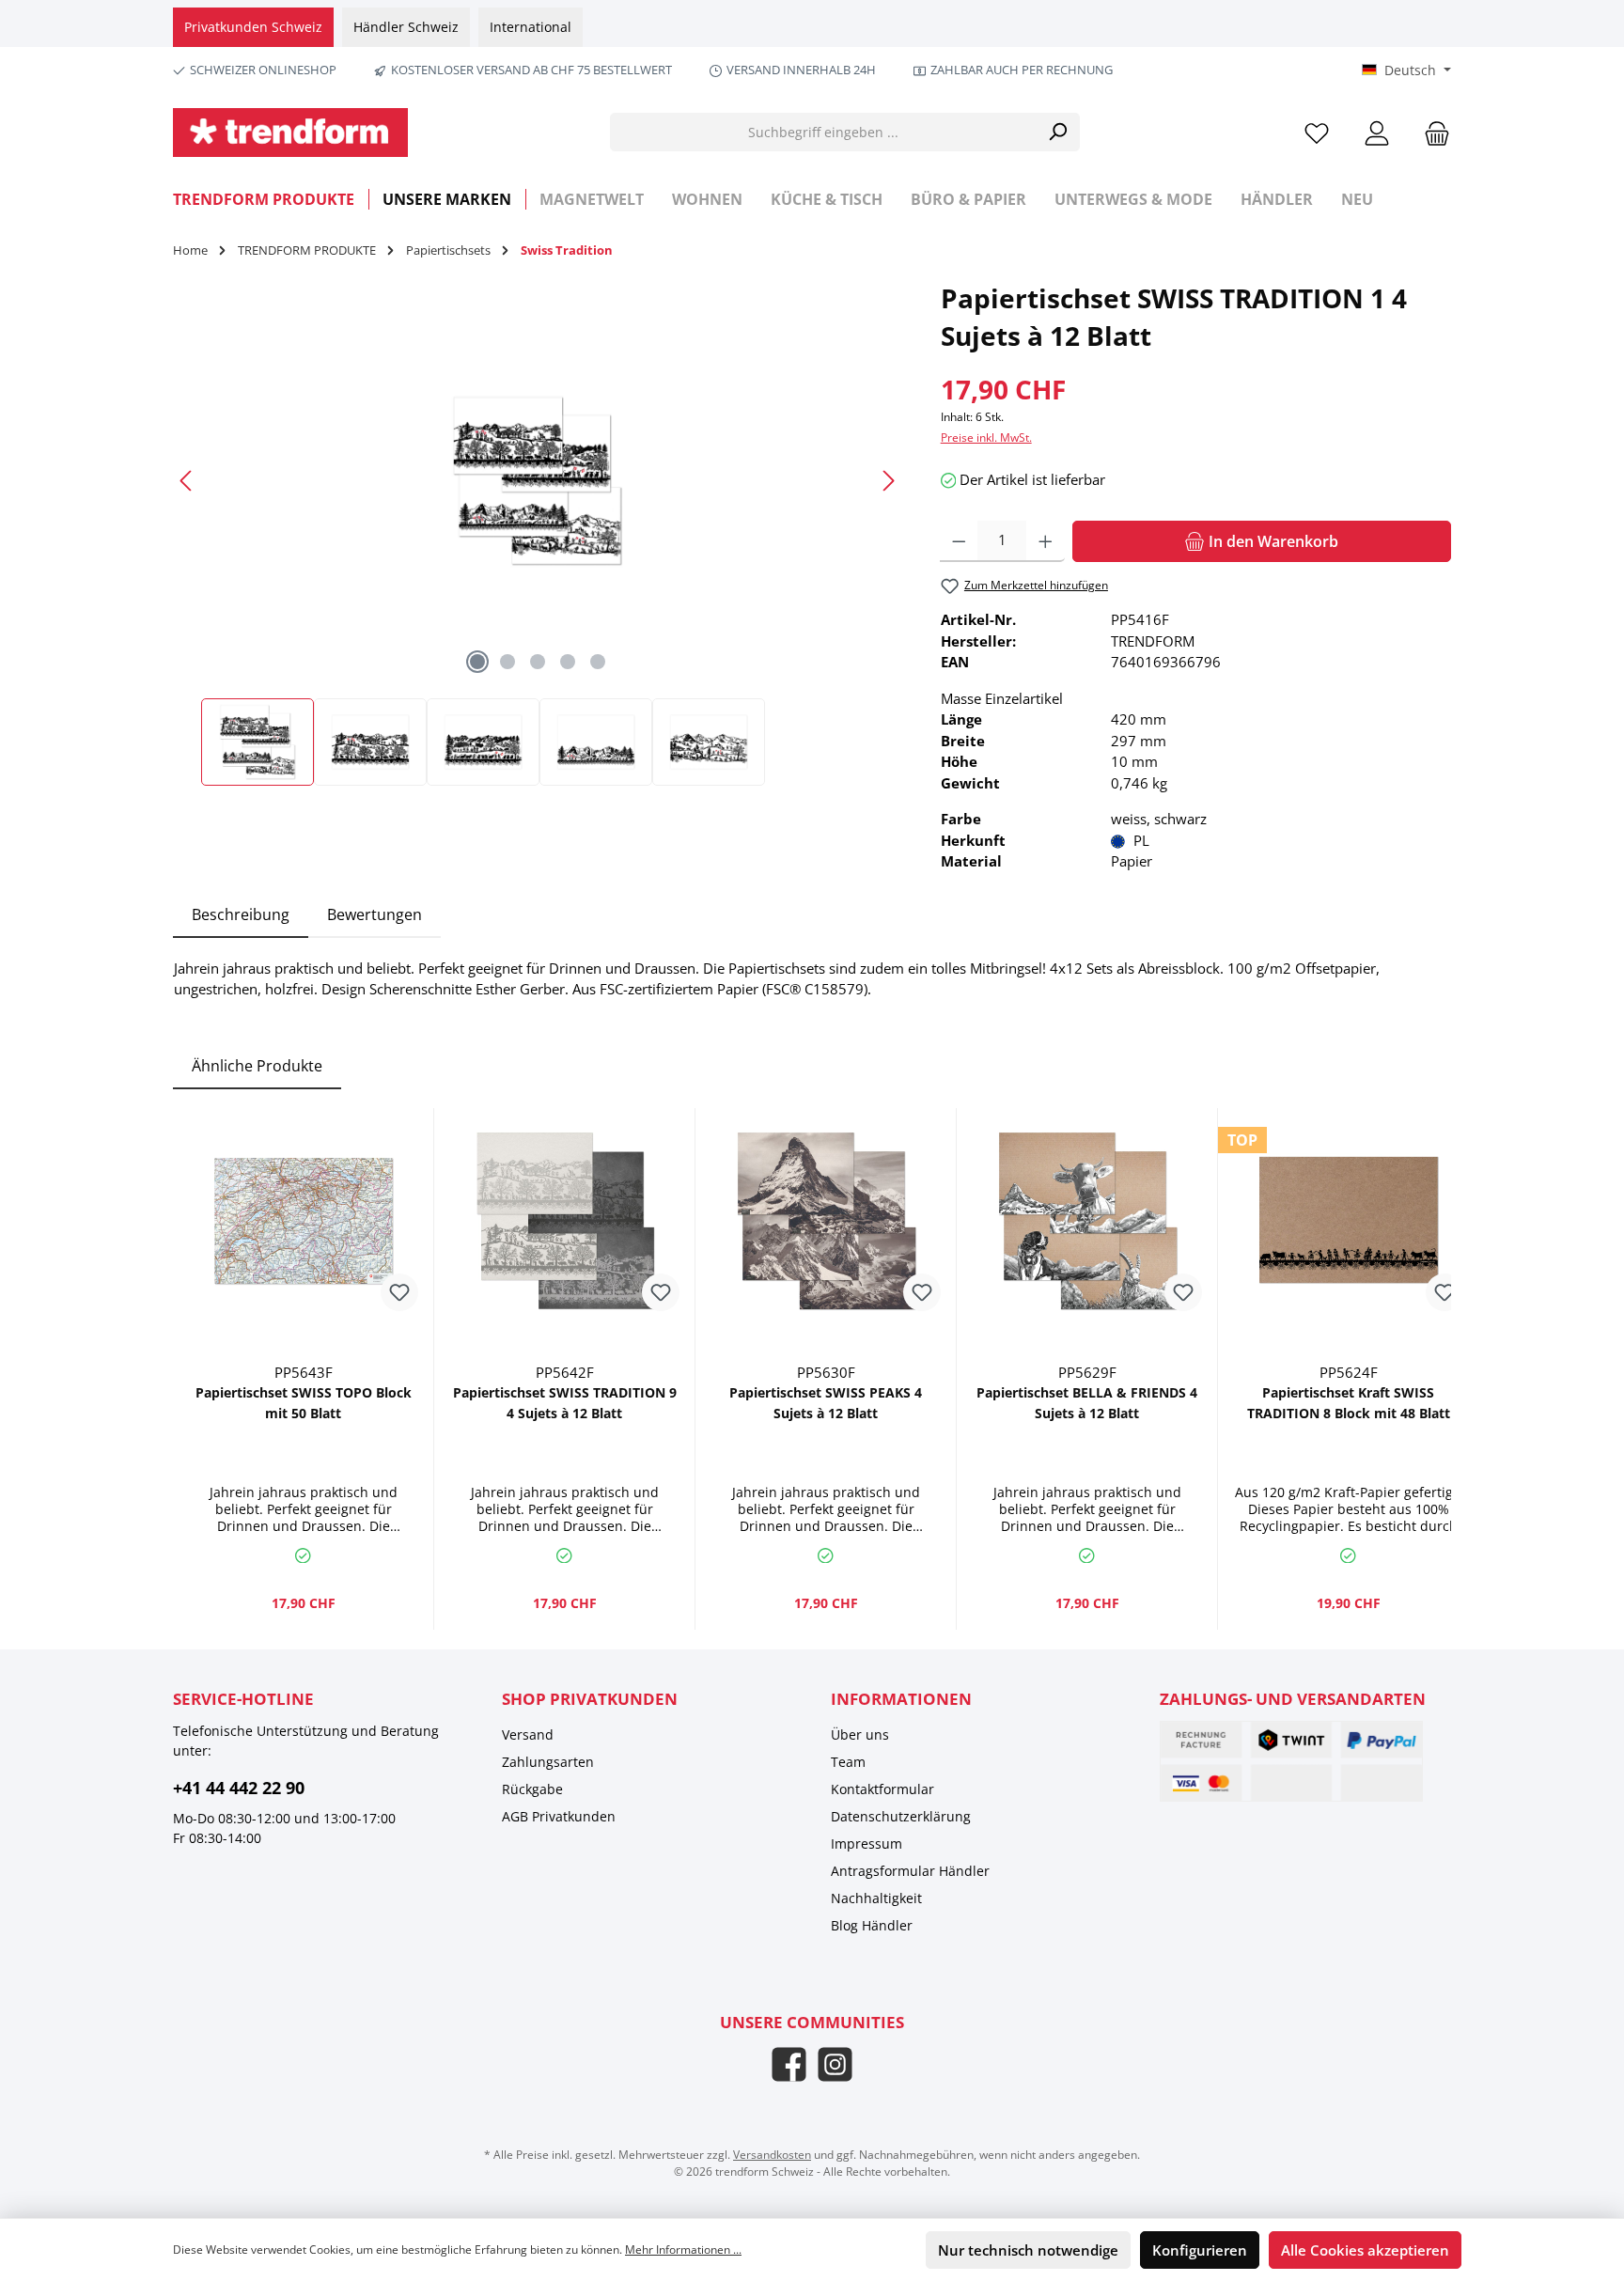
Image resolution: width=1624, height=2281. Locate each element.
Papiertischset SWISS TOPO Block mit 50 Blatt (304, 1403)
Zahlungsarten (548, 1762)
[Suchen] (1058, 132)
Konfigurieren (1200, 2250)
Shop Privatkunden (590, 1699)
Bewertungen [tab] (375, 914)
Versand (528, 1734)
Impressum (867, 1844)
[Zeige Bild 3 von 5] (538, 662)
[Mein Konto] (1377, 132)
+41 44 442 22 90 (239, 1788)
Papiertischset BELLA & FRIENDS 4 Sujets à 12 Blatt (1087, 1403)
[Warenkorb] (1431, 132)
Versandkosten (772, 2155)
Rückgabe (532, 1789)
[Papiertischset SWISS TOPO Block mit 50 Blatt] (303, 1221)
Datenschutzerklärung (901, 1816)
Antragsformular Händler (910, 1871)
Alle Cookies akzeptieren (1365, 2250)
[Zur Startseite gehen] (290, 133)
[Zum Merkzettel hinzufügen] (399, 1292)
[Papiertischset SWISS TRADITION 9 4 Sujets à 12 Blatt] (564, 1221)
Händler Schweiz (406, 27)
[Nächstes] (888, 481)
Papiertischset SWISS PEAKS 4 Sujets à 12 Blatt (826, 1403)
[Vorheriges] (187, 481)
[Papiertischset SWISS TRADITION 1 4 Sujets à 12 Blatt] (537, 481)
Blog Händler (872, 1925)
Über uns (860, 1734)
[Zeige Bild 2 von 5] (507, 662)
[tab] (241, 914)
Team (848, 1762)
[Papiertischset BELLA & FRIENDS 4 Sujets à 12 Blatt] (1087, 1221)
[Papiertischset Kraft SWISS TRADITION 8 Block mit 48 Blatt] (1348, 1221)
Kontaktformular (882, 1789)
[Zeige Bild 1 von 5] (477, 662)
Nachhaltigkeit (876, 1898)
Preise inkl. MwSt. (986, 437)
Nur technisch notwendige (1028, 2250)
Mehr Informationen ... (683, 2250)
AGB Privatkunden (559, 1816)
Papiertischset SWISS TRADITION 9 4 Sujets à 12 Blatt (565, 1403)
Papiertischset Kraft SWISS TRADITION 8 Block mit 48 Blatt (1349, 1403)
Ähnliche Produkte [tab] (257, 1066)
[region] (538, 532)
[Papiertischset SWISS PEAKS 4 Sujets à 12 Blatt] (826, 1221)
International (531, 27)
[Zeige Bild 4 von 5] (568, 662)
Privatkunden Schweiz (253, 27)
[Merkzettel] (1317, 132)
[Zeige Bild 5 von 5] (598, 662)
